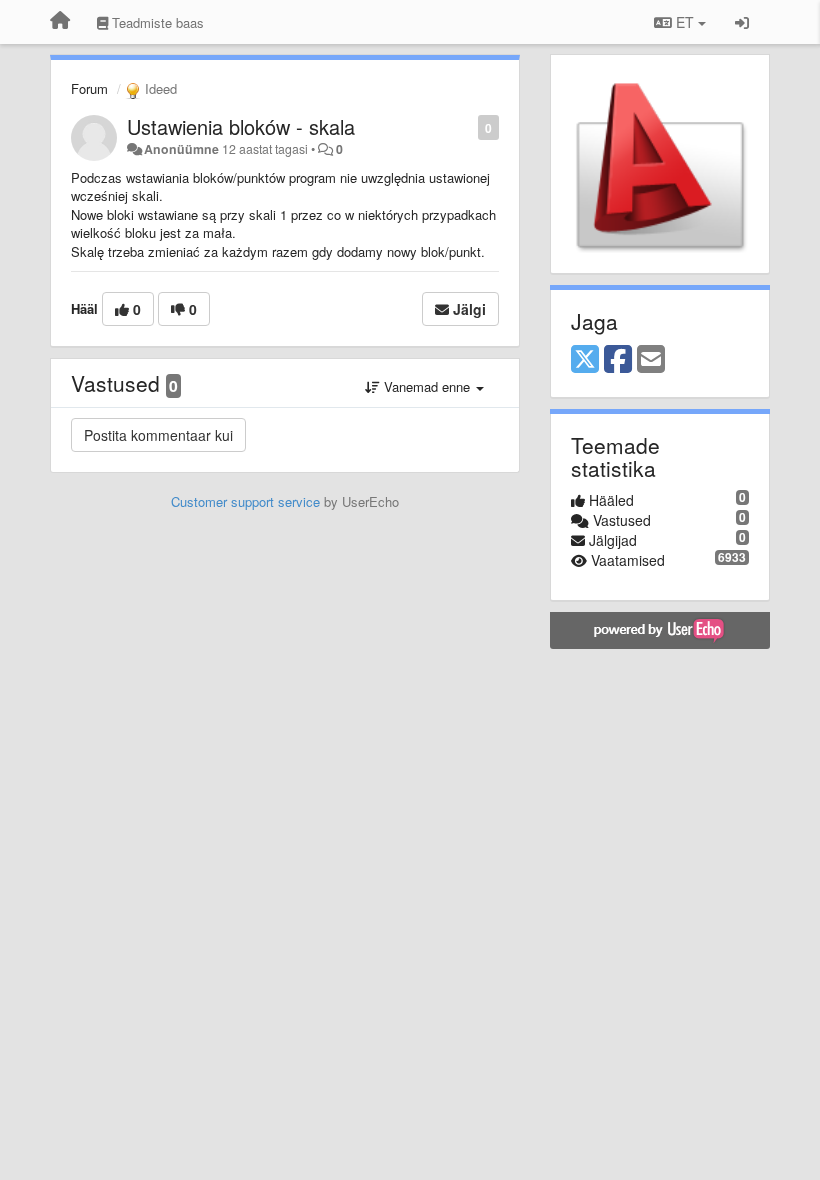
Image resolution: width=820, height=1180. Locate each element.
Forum (89, 88)
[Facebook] (618, 360)
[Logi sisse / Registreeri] (742, 22)
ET (685, 22)
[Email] (651, 360)
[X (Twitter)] (585, 360)
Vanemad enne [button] (427, 386)
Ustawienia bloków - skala (241, 126)
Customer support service (245, 501)
